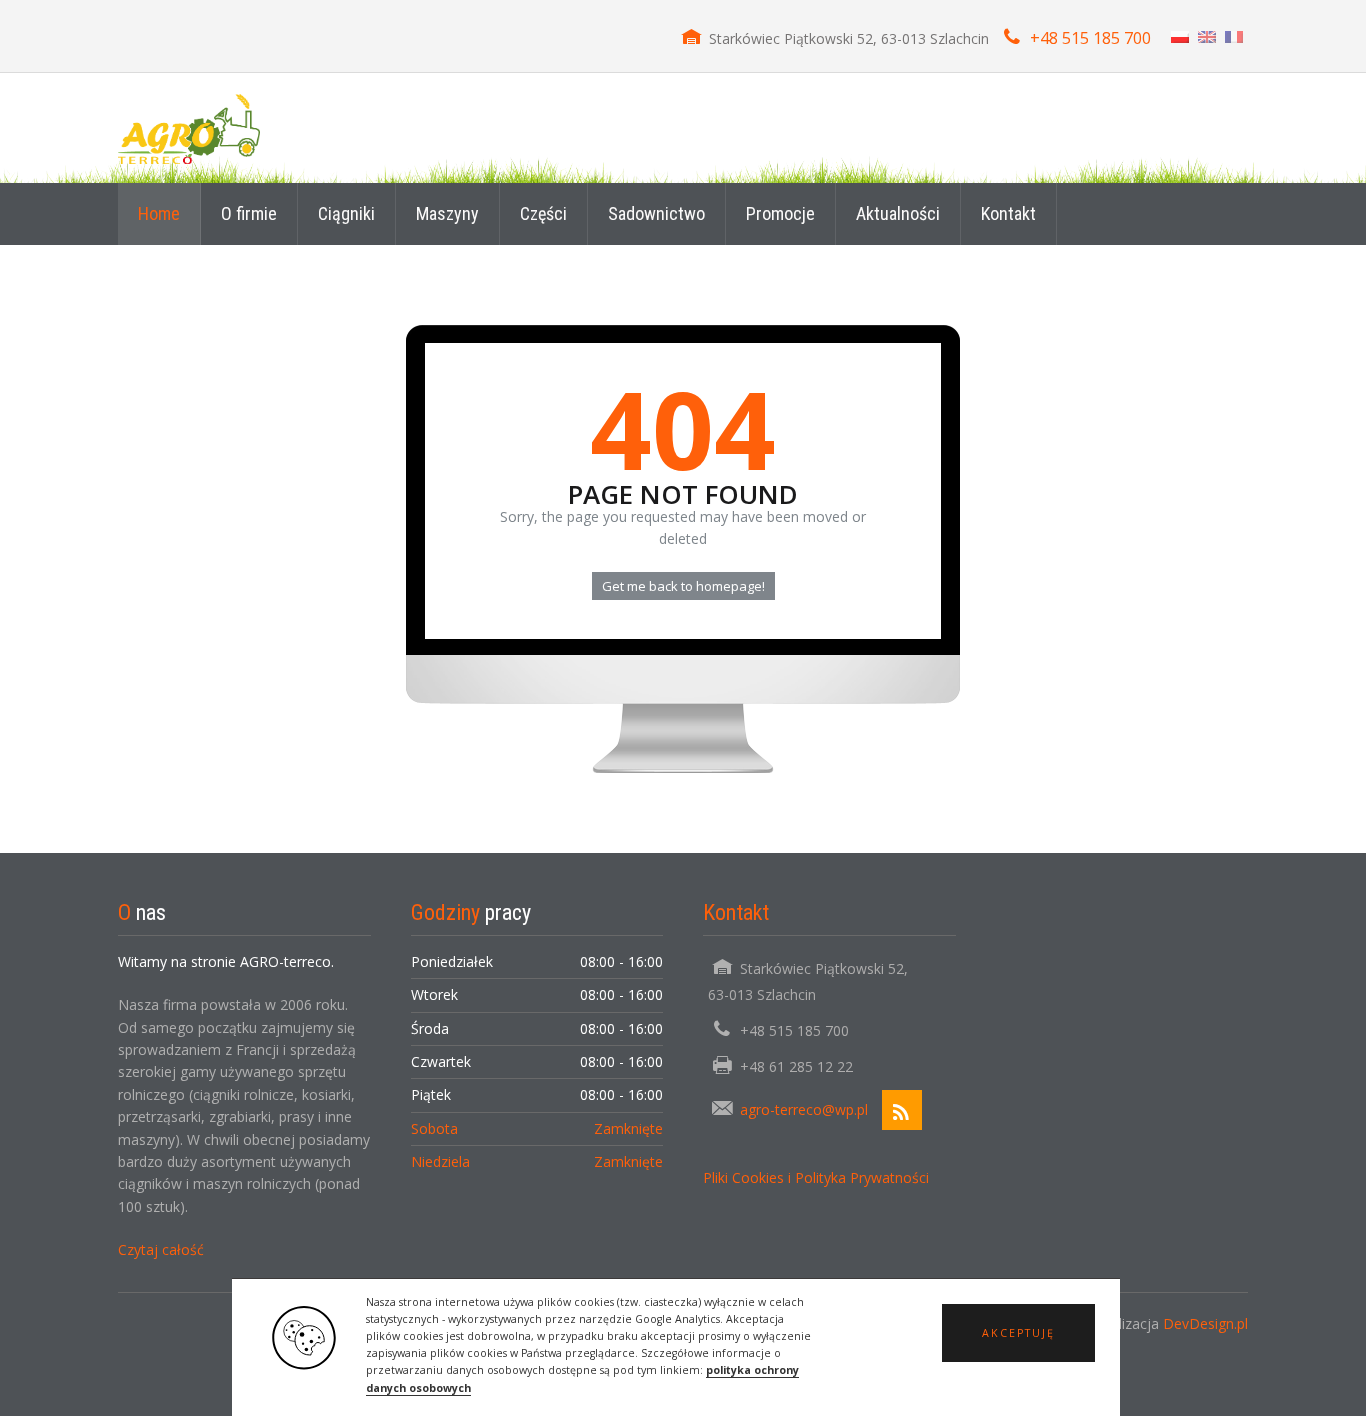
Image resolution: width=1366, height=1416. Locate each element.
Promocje (780, 213)
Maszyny (447, 213)
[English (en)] (1207, 35)
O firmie (249, 213)
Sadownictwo (656, 213)
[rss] (902, 1110)
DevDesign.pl (1205, 1323)
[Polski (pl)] (1180, 35)
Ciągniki (346, 213)
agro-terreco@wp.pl (804, 1109)
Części (543, 213)
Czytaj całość (161, 1249)
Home (159, 213)
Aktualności (898, 213)
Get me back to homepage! (683, 586)
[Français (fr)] (1234, 35)
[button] (1018, 1333)
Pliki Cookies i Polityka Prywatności (816, 1177)
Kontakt (1008, 213)
